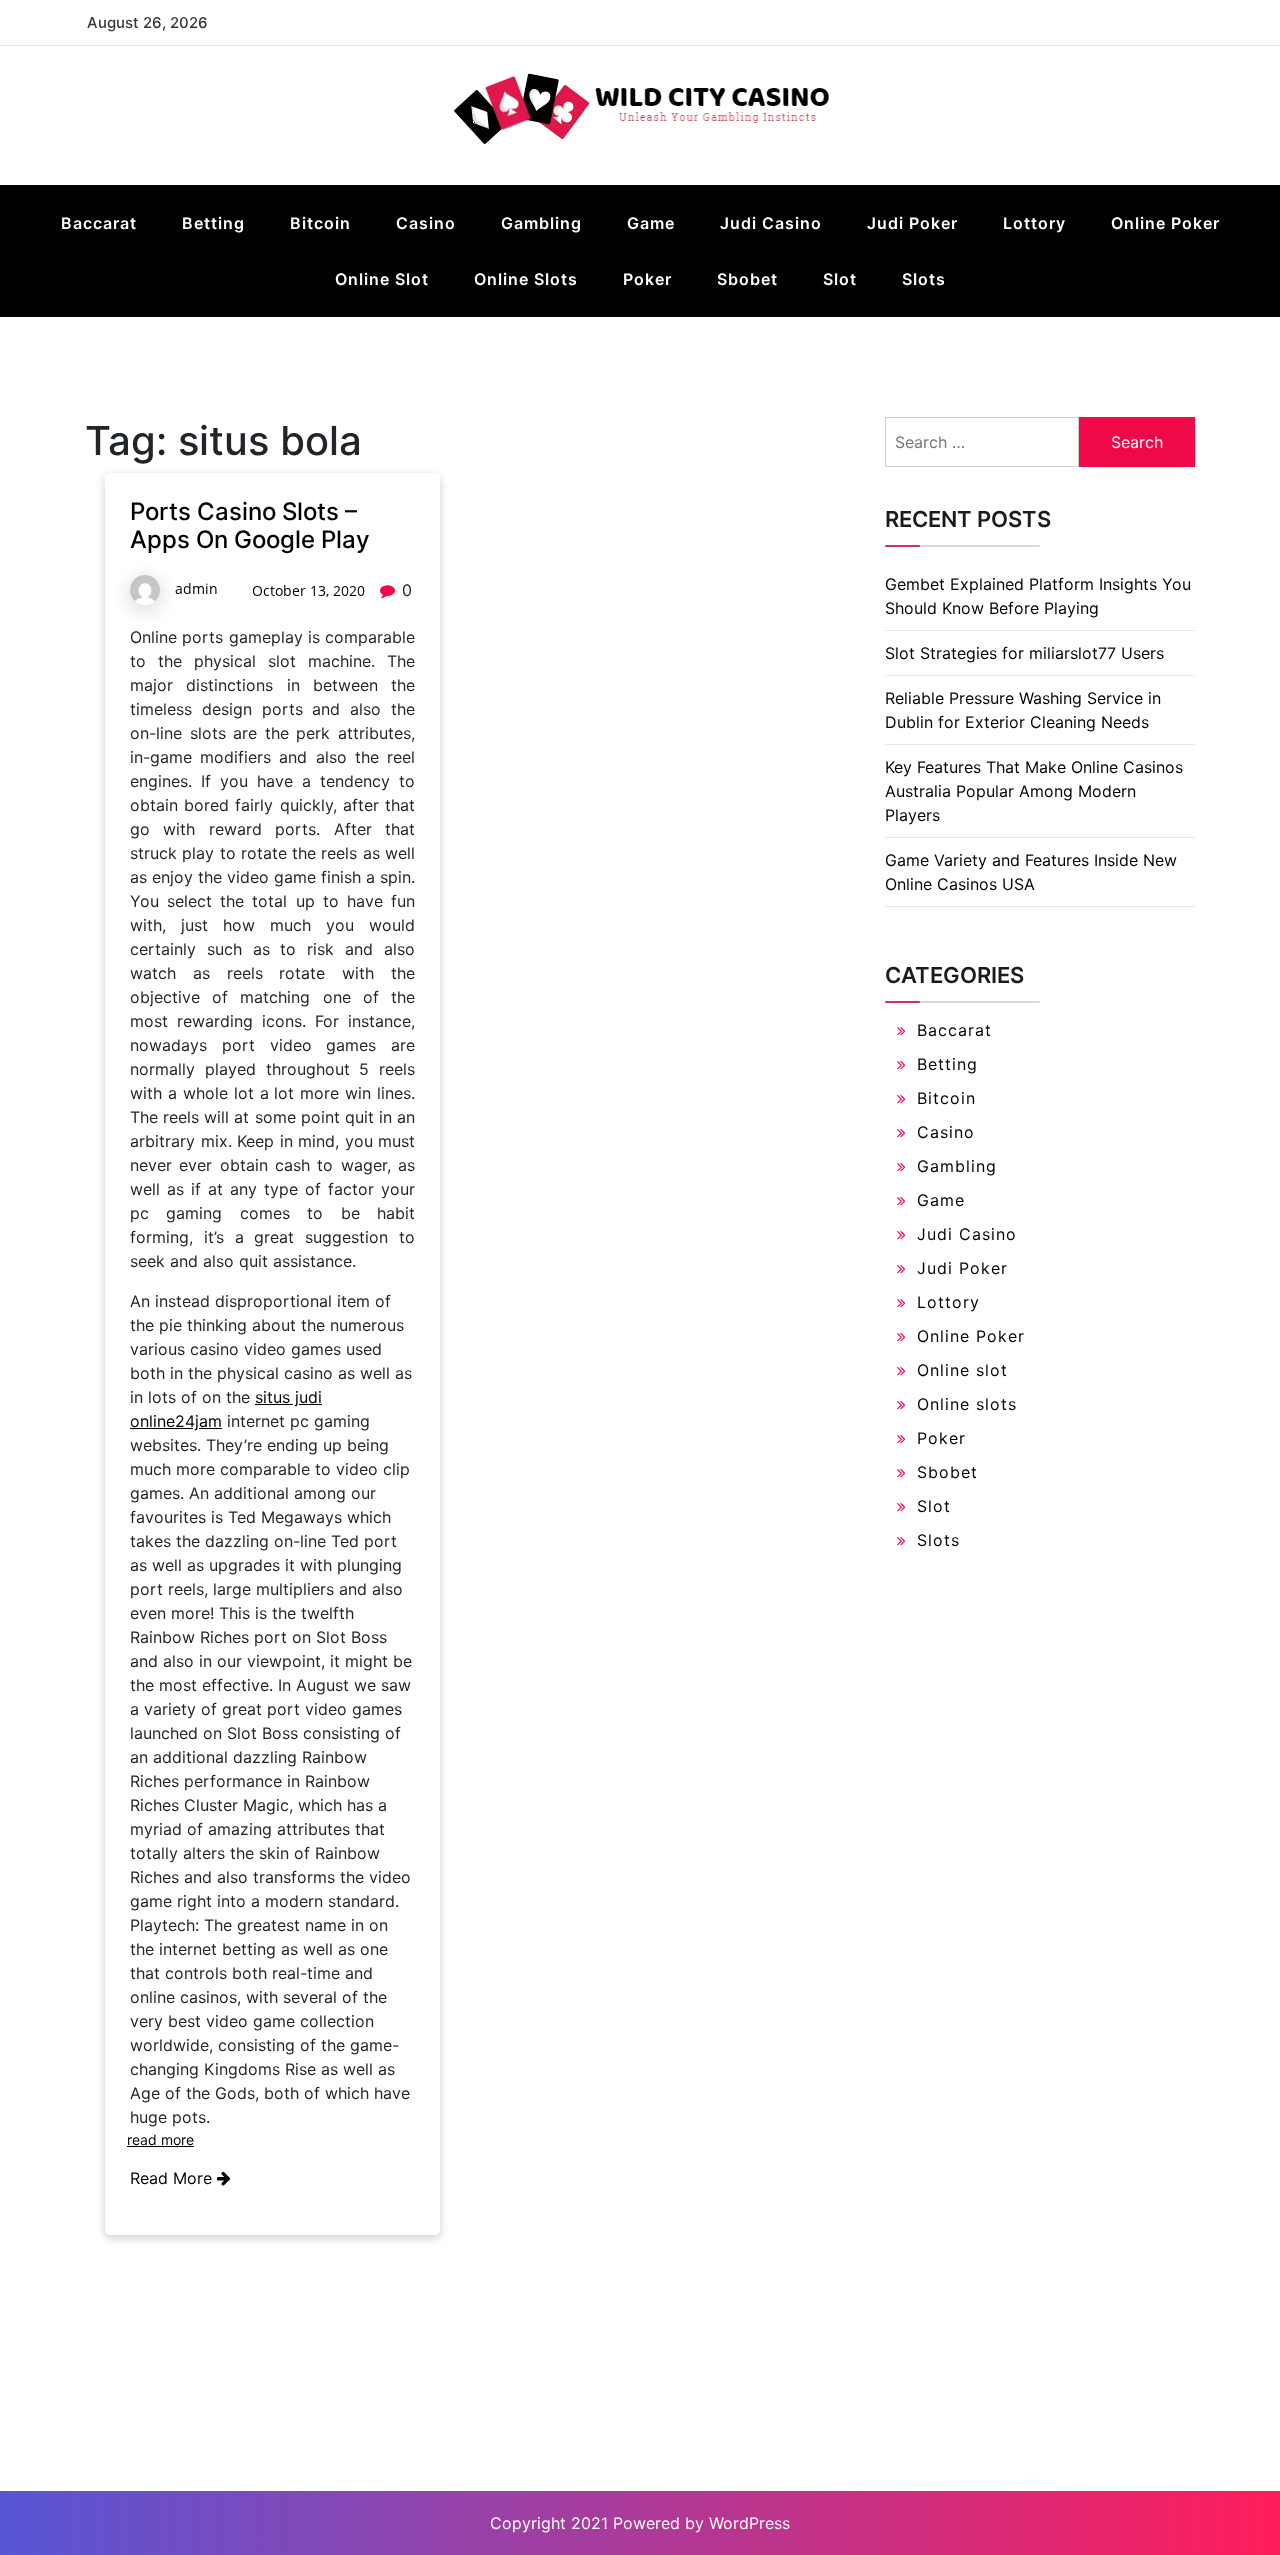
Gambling (541, 223)
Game (651, 223)
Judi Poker (912, 223)
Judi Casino (771, 223)
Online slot (382, 279)
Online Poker (1165, 223)
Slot (840, 279)
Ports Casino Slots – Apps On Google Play (250, 526)
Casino (426, 223)
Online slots (526, 279)
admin (196, 588)
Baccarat (99, 223)
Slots (924, 279)
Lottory (1034, 223)
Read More (173, 2178)
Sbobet (747, 279)
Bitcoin (320, 223)
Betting (213, 223)
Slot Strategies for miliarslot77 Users (1024, 653)
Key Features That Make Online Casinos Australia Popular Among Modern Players (1034, 791)
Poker (647, 279)
